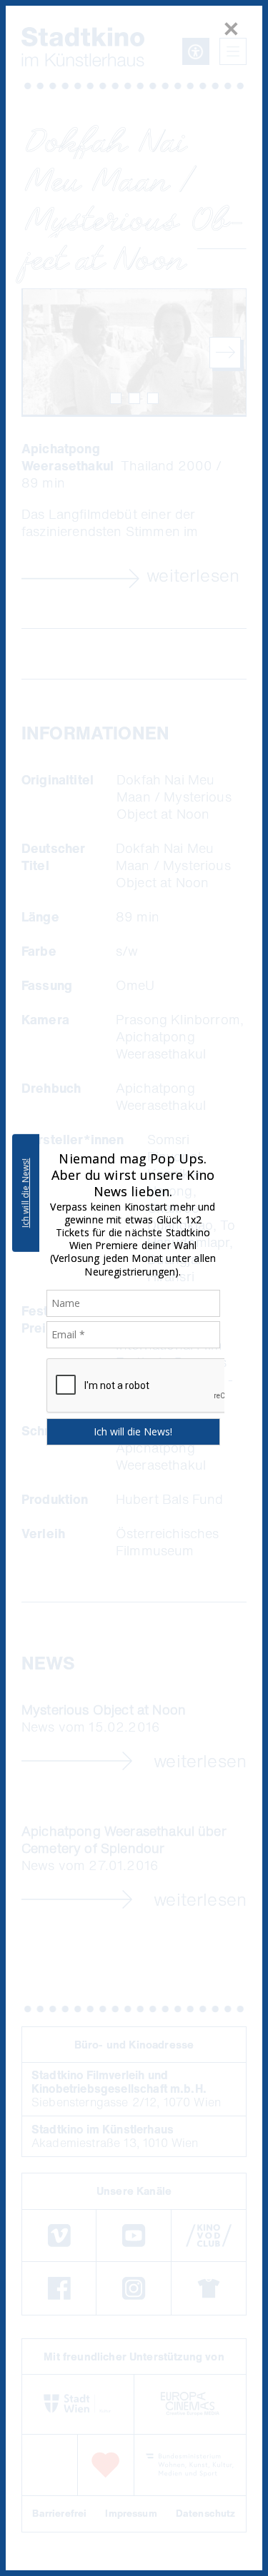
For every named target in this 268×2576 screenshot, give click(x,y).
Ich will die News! (25, 1193)
